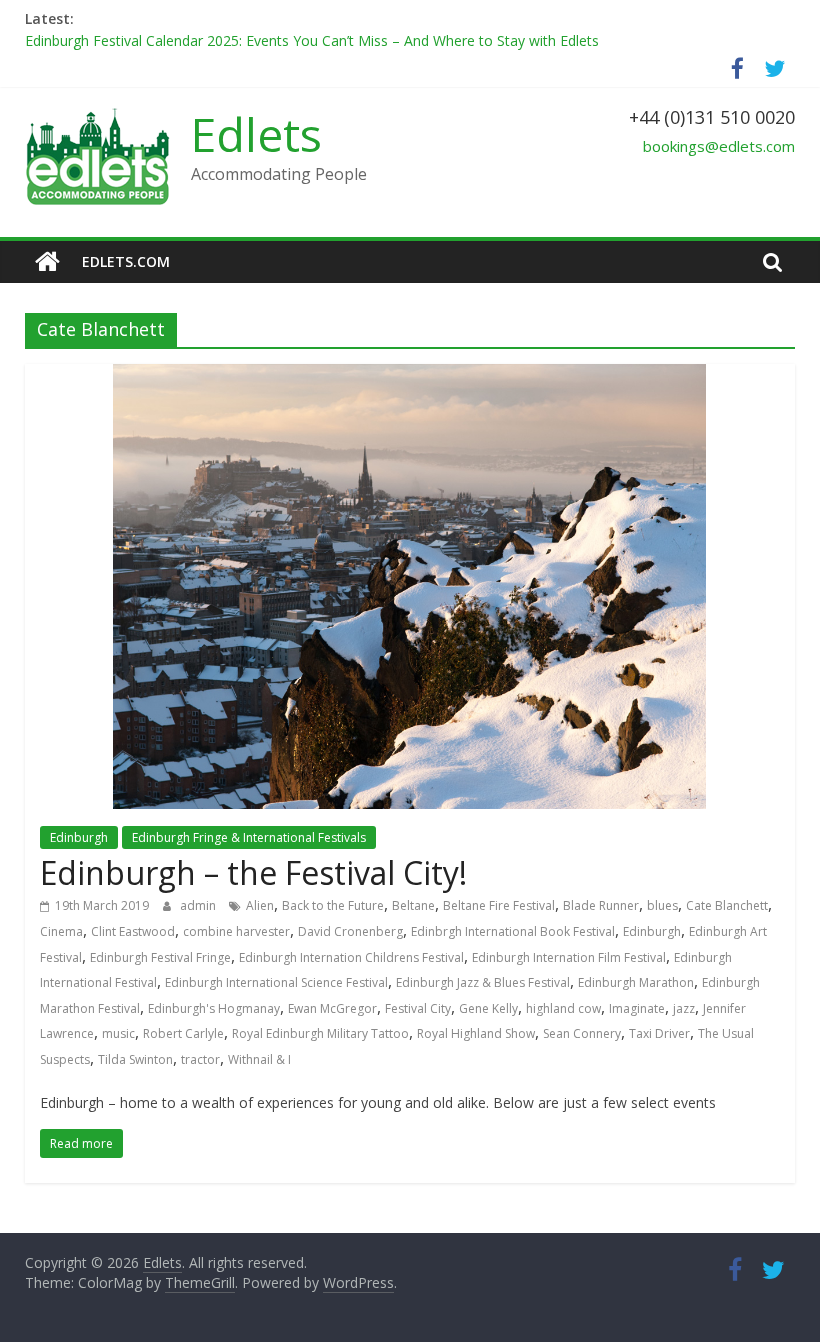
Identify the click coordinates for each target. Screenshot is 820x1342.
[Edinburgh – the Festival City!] (409, 376)
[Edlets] (47, 262)
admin (199, 905)
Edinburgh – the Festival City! (253, 872)
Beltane (413, 905)
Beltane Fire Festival (499, 905)
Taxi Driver (659, 1033)
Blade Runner (601, 905)
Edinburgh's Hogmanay (214, 1008)
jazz (684, 1008)
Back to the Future (333, 905)
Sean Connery (582, 1033)
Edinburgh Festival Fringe (160, 957)
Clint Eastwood (133, 931)
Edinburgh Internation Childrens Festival (351, 957)
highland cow (563, 1008)
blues (662, 905)
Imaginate (637, 1008)
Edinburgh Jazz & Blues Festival (483, 982)
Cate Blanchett (727, 905)
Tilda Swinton (135, 1059)
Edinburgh (79, 837)
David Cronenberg (350, 931)
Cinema (61, 931)
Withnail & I (259, 1059)
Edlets (256, 134)
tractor (200, 1059)
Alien (260, 905)
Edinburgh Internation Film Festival (569, 957)
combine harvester (236, 931)
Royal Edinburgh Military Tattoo (320, 1033)
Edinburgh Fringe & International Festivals (249, 837)
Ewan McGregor (332, 1008)
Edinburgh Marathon (636, 982)
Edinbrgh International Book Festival (513, 931)
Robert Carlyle (183, 1033)
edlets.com (126, 261)
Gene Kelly (488, 1008)
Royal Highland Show (476, 1033)
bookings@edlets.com (719, 146)
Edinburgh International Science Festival (276, 982)
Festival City (418, 1008)
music (118, 1033)
